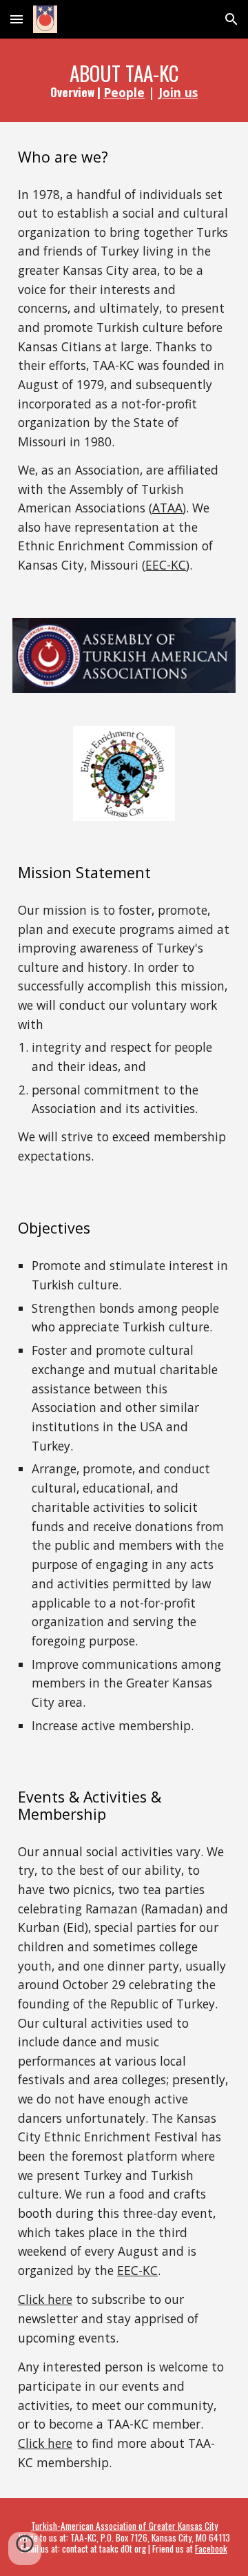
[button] (17, 19)
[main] (124, 80)
